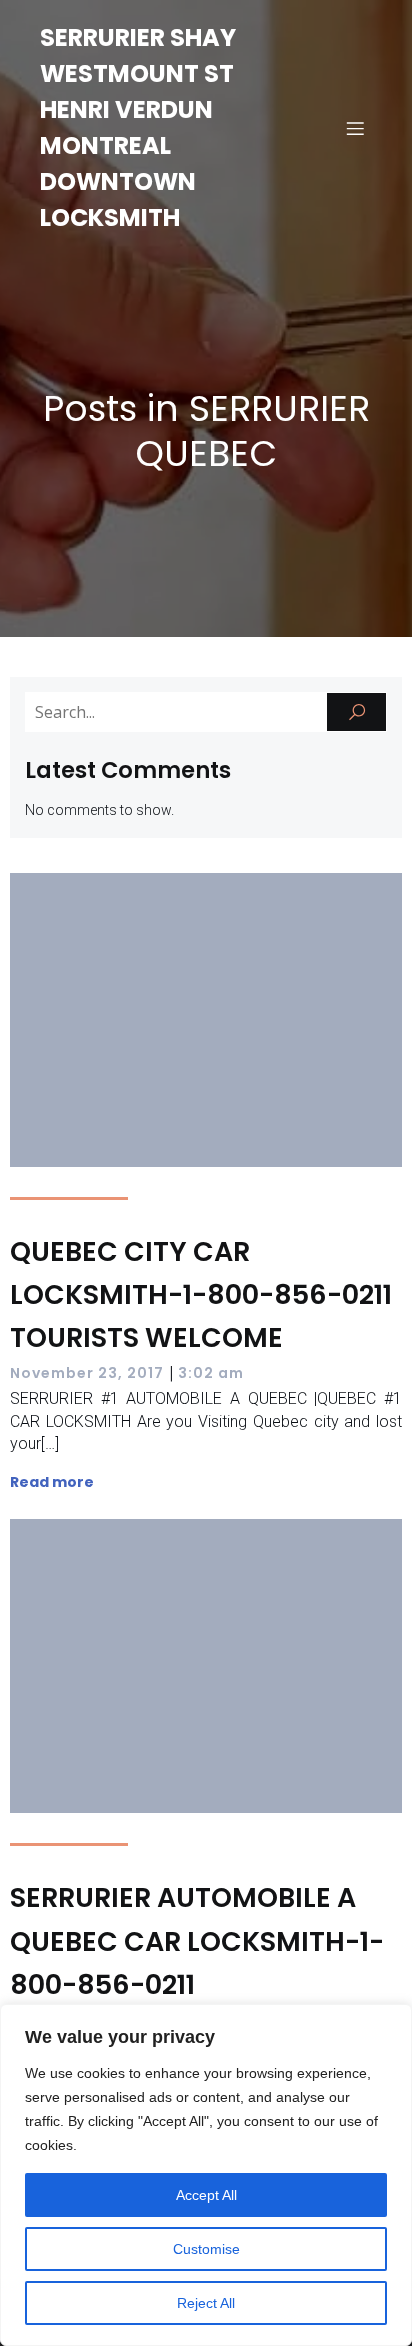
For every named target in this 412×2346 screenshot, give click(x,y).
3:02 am (211, 1373)
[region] (206, 2175)
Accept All (206, 2195)
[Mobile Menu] (355, 128)
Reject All (206, 2303)
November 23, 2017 (87, 1373)
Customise (206, 2249)
